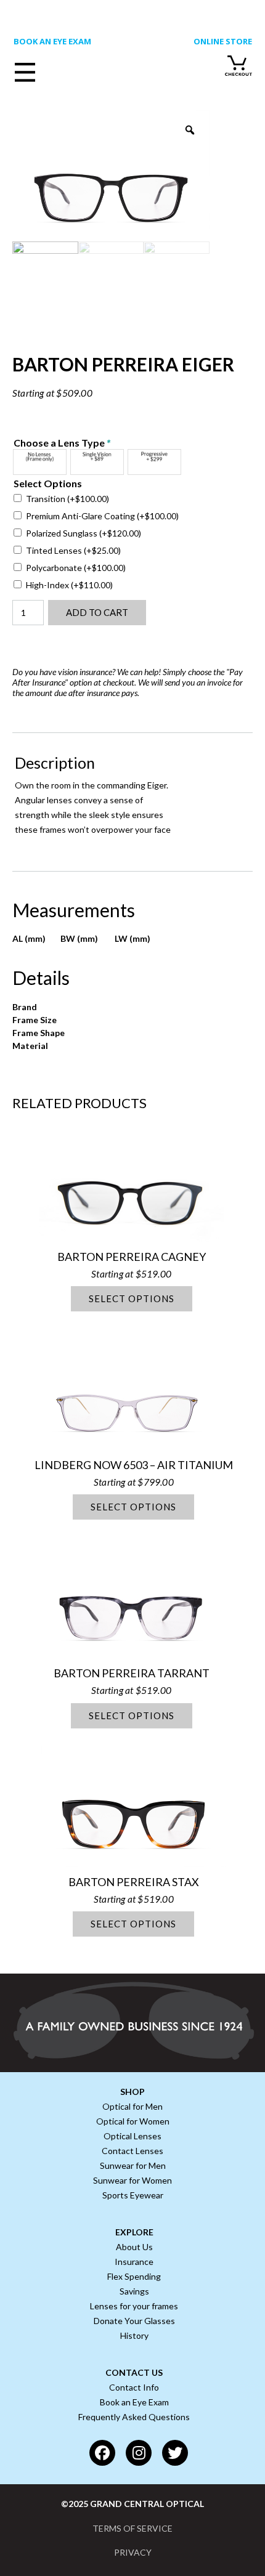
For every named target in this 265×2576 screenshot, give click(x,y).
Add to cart (97, 612)
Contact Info (134, 2387)
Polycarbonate (76, 568)
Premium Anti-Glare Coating (102, 516)
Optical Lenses (132, 2136)
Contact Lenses (132, 2151)
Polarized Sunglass (84, 533)
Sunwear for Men (133, 2165)
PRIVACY (133, 2552)
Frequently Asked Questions (134, 2417)
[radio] (40, 462)
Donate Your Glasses (134, 2321)
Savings (134, 2291)
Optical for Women (133, 2121)
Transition (67, 499)
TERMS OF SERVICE (132, 2528)
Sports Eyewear (133, 2195)
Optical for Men (132, 2106)
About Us (134, 2247)
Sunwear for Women (132, 2180)
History (134, 2335)
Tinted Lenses (73, 550)
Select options (132, 1298)
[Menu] (51, 70)
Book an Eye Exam (134, 2402)
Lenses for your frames (134, 2306)
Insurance (134, 2262)
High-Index (69, 585)
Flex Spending (134, 2276)
